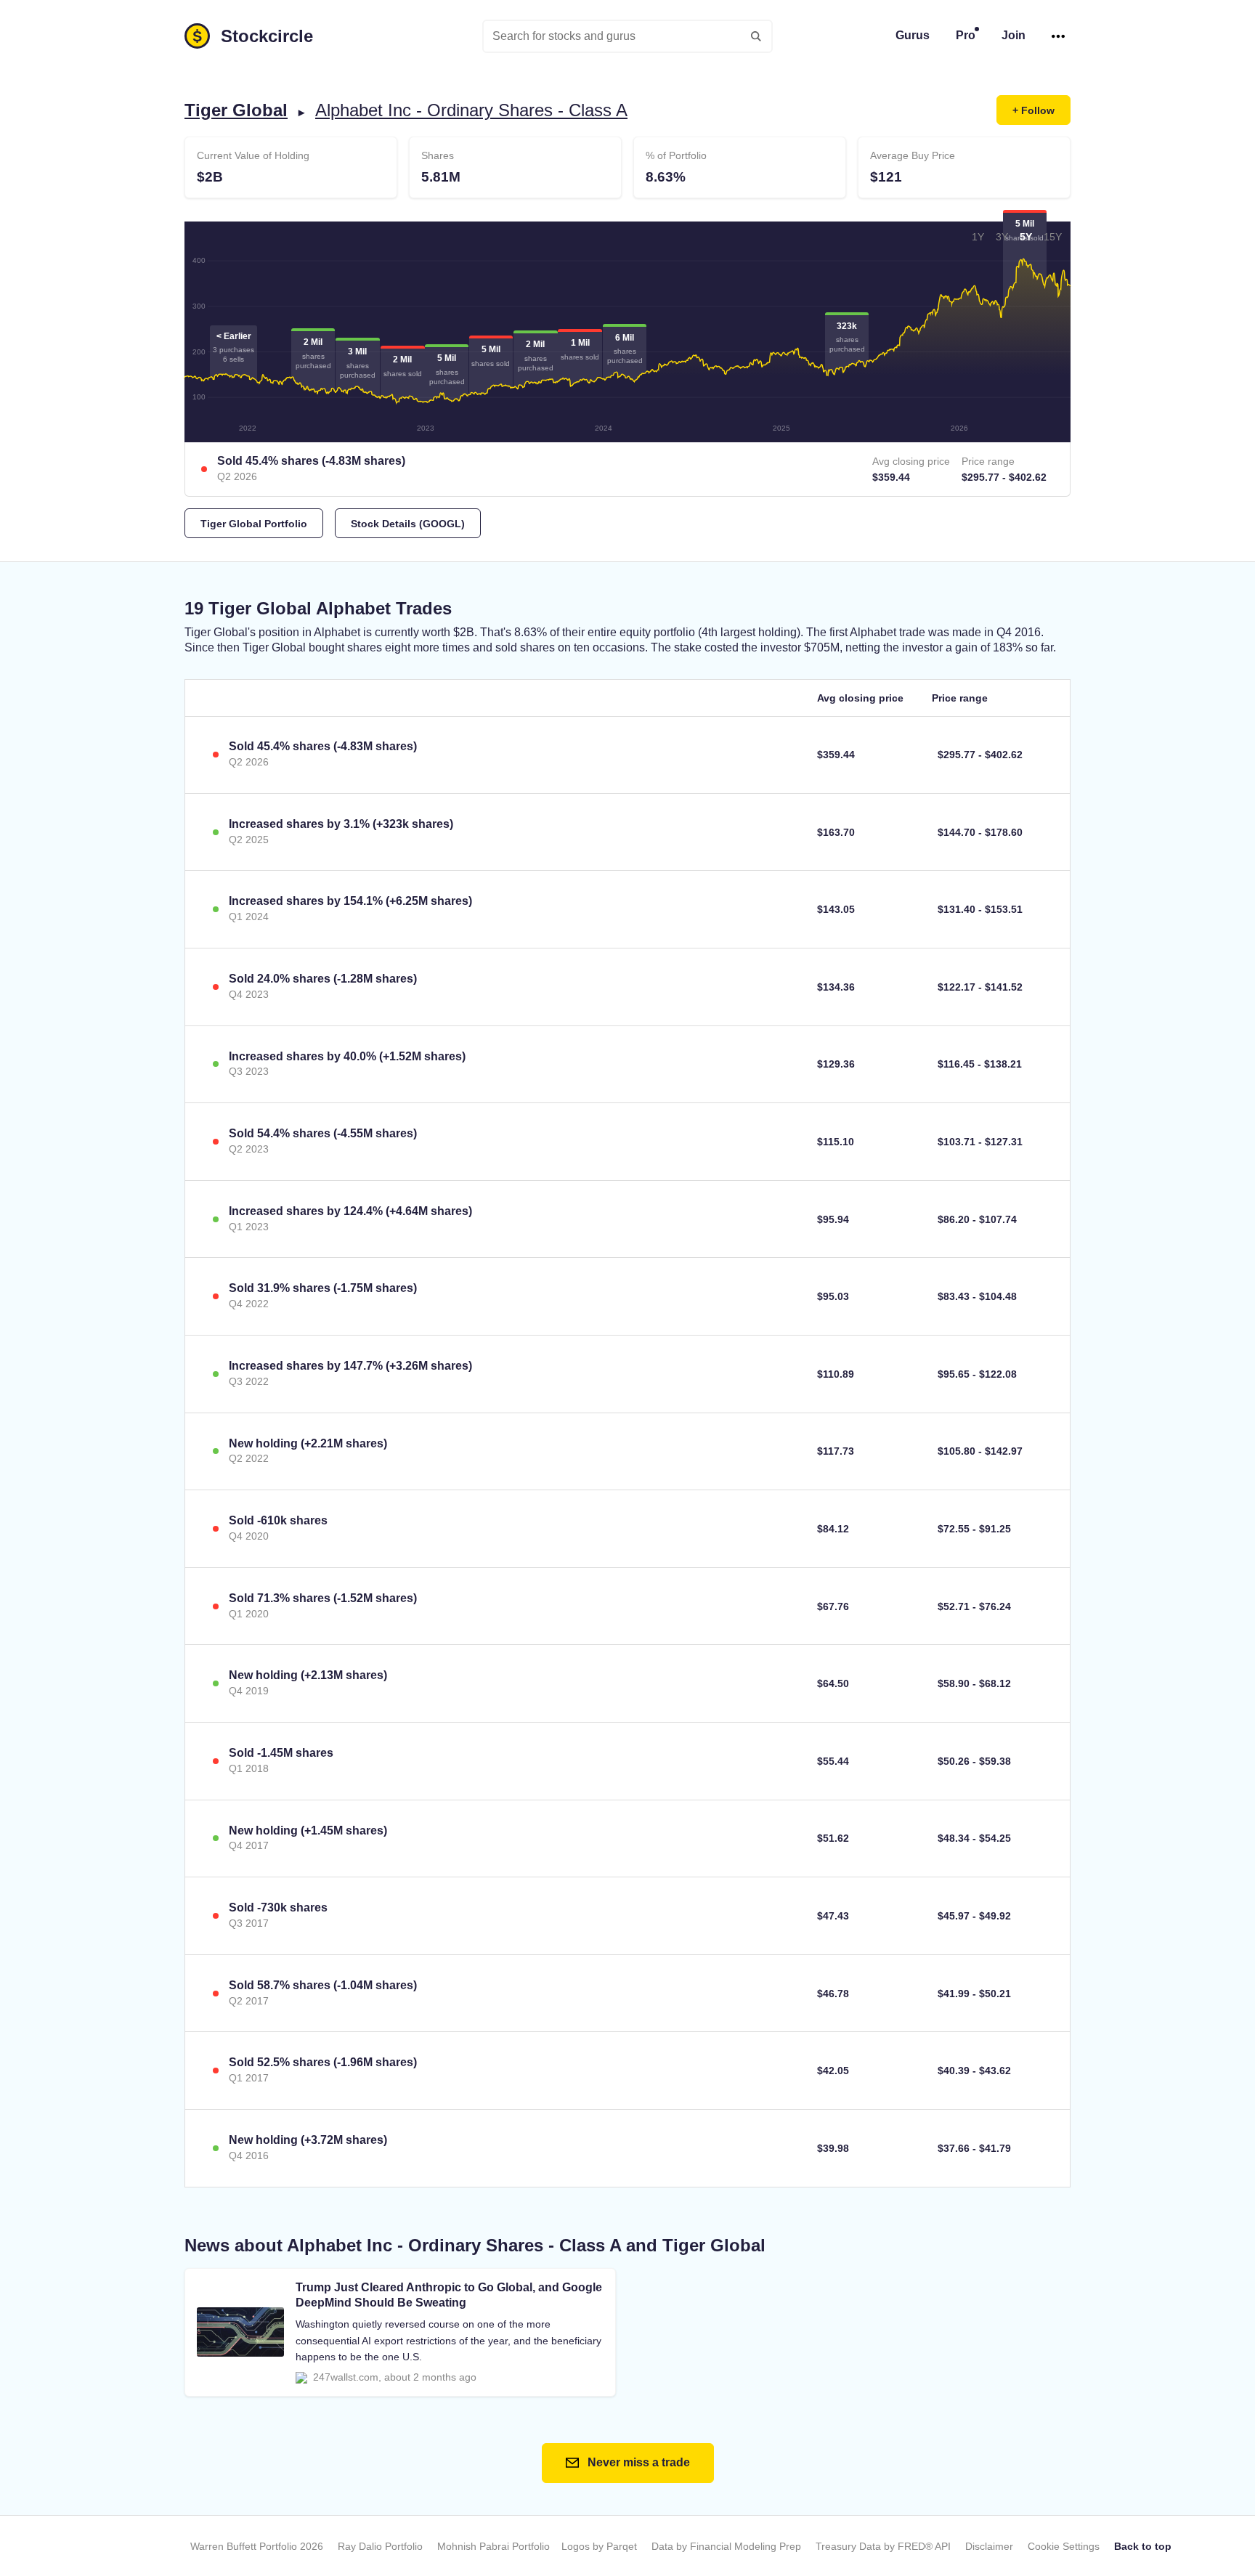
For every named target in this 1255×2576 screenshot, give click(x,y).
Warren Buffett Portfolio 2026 (257, 2546)
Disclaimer (989, 2546)
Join (1014, 35)
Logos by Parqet (599, 2546)
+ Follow (1033, 110)
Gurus (913, 35)
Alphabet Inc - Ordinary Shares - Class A (471, 110)
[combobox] (627, 36)
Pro (966, 35)
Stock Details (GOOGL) (408, 524)
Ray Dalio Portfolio (380, 2546)
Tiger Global (236, 110)
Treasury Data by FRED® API (883, 2546)
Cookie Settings (1064, 2546)
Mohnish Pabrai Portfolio (494, 2546)
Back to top (1143, 2546)
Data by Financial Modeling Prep (726, 2546)
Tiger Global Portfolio (254, 524)
